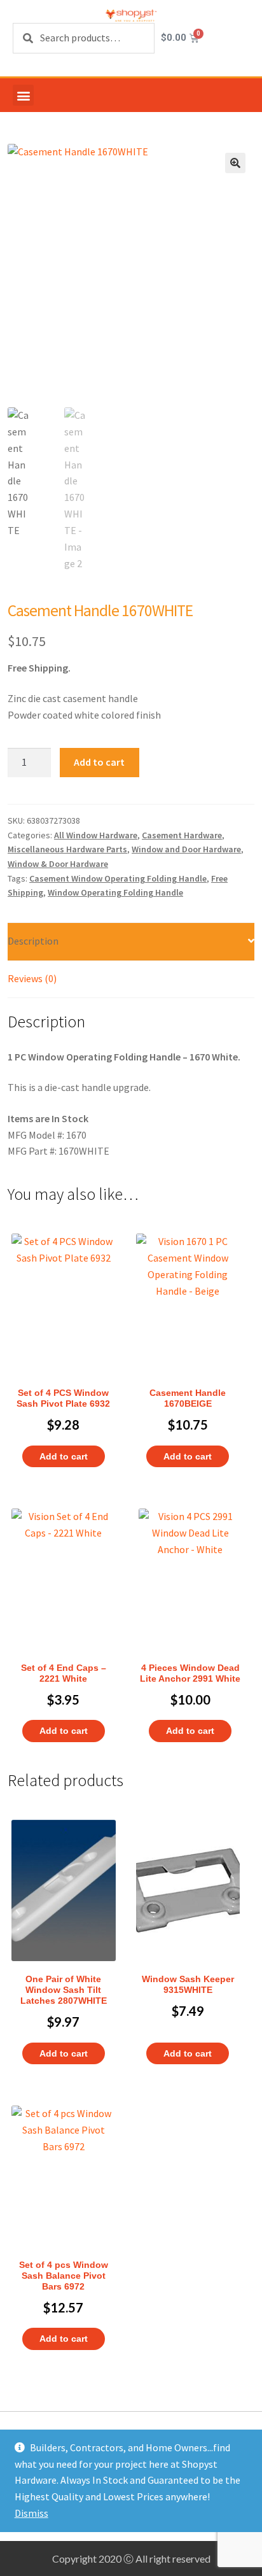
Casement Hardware (182, 835)
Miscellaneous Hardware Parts (67, 849)
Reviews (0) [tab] (32, 978)
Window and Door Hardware (186, 849)
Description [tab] (33, 941)
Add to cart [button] (64, 1456)
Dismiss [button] (31, 2513)
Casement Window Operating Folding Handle (118, 878)
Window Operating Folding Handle (115, 892)
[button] (23, 95)
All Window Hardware (96, 835)
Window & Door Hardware (58, 864)
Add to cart (99, 762)
